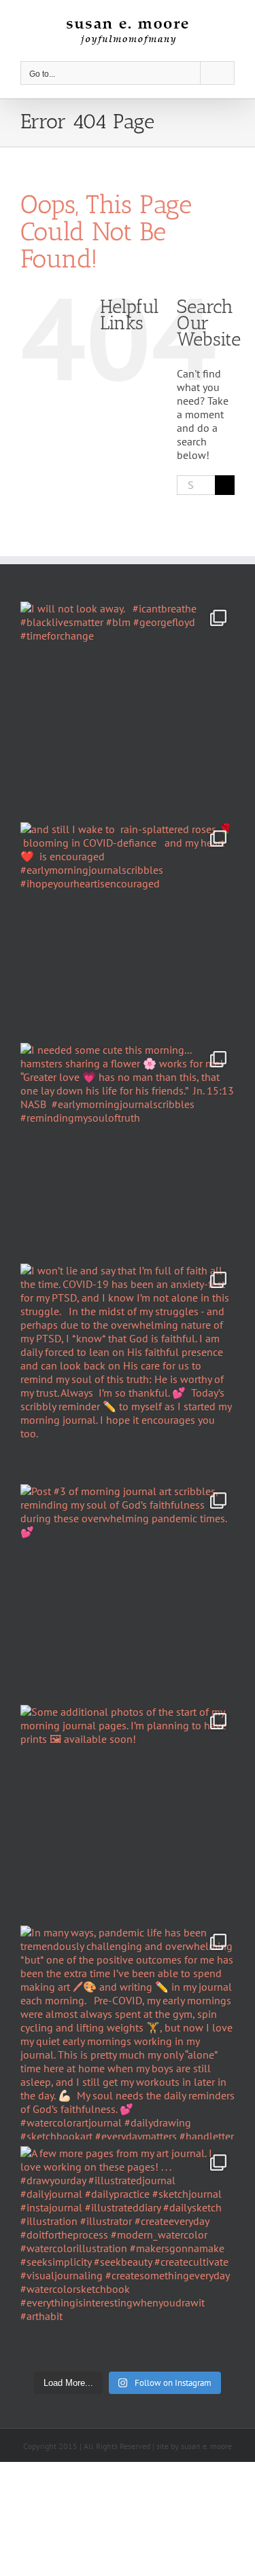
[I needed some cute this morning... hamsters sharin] (128, 1150)
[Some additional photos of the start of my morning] (128, 1812)
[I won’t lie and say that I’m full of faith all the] (128, 1370)
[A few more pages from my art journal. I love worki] (128, 2253)
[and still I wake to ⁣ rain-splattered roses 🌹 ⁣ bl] (128, 929)
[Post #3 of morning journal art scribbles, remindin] (128, 1591)
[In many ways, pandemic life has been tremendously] (128, 2032)
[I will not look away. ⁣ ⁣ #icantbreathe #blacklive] (128, 709)
